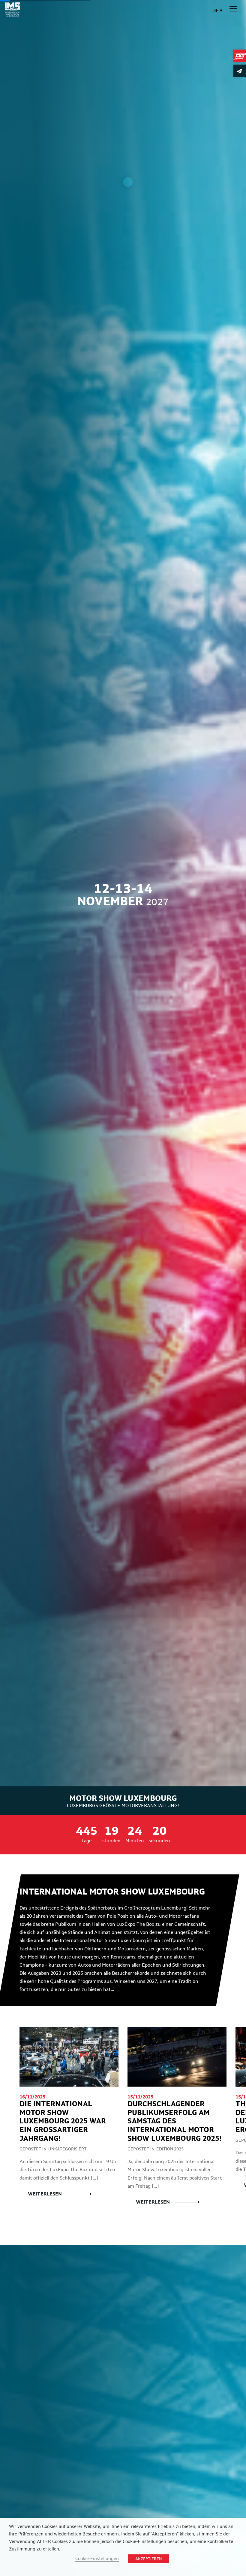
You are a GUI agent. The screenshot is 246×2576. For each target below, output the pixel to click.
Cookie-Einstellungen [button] (97, 2558)
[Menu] (233, 9)
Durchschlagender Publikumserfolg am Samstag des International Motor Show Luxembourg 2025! (174, 2121)
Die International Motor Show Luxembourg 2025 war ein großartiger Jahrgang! (63, 2121)
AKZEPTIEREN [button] (148, 2559)
